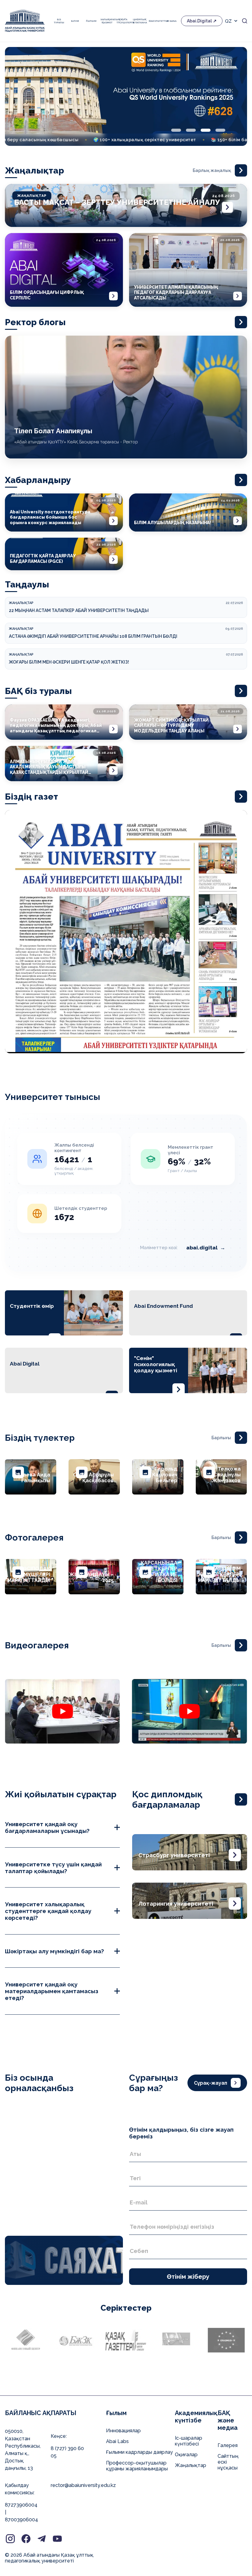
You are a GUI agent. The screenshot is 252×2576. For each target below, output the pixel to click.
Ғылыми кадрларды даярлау (140, 2452)
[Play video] (62, 1711)
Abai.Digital (199, 21)
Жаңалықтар (191, 2465)
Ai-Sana (171, 21)
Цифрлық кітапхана (139, 21)
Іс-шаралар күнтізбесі (189, 2441)
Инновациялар (123, 2431)
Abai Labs (117, 2441)
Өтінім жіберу (188, 2277)
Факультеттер (156, 21)
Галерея (228, 2445)
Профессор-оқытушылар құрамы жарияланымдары (137, 2466)
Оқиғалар (186, 2455)
